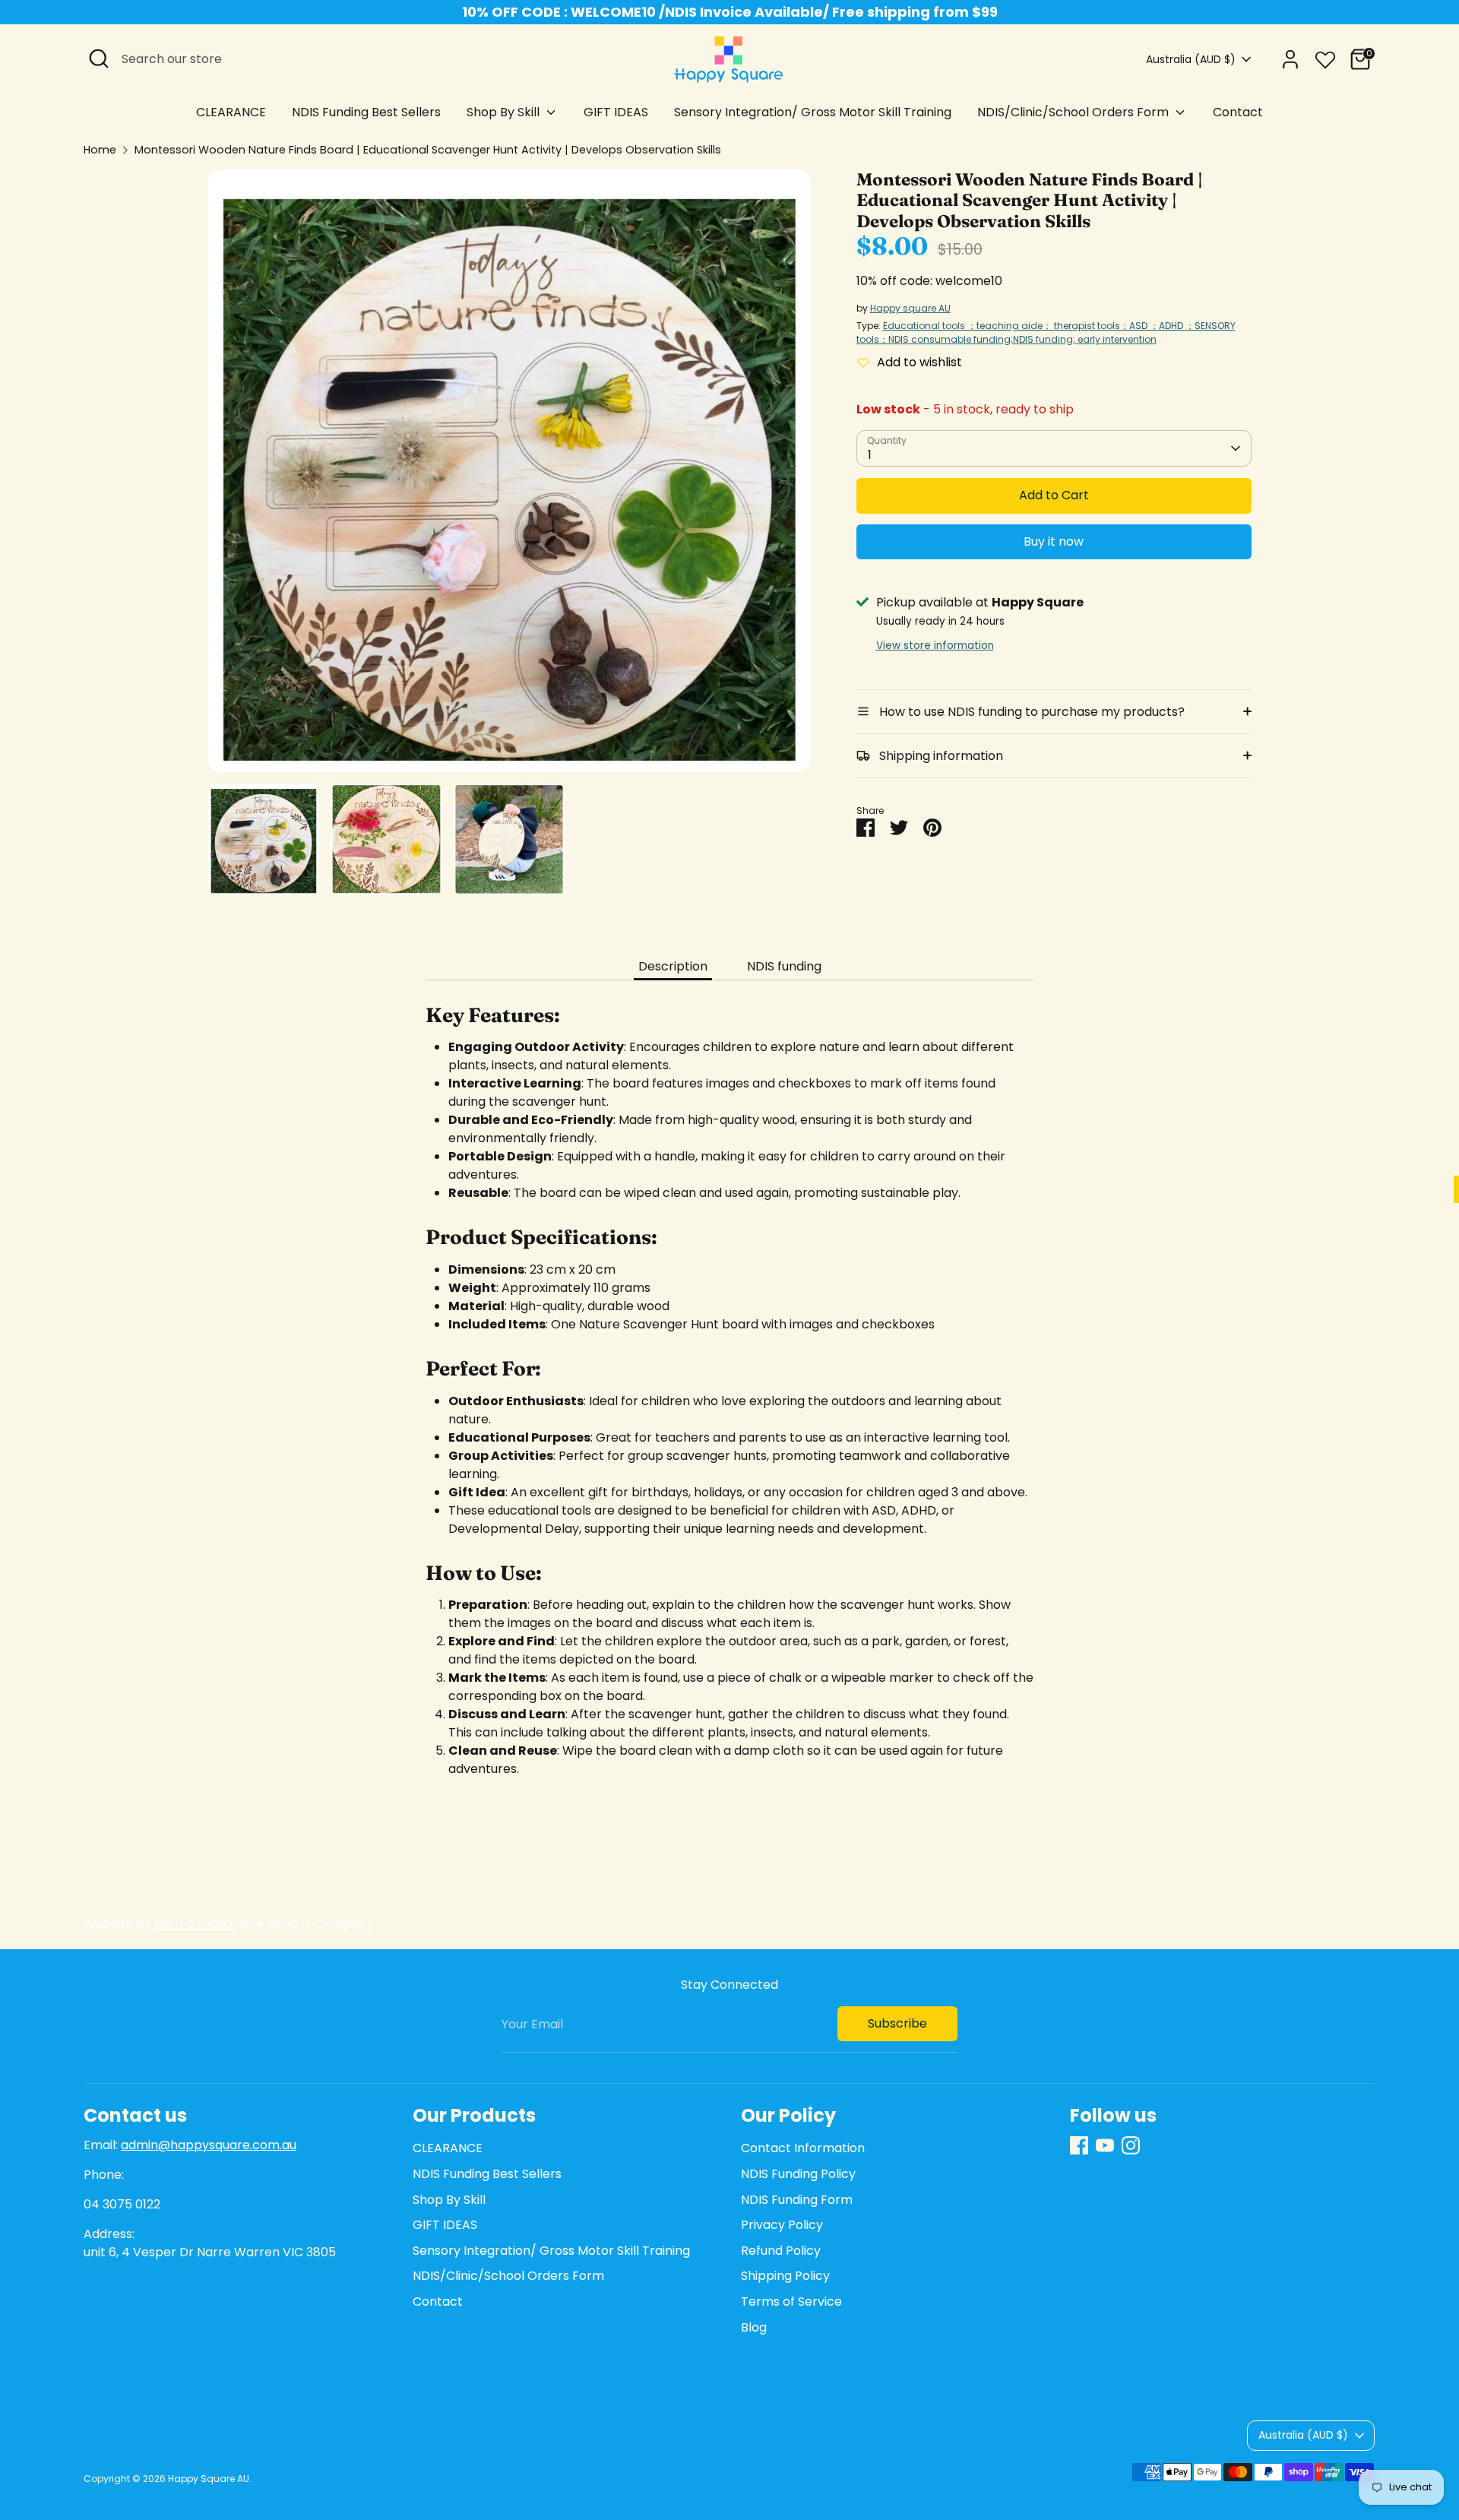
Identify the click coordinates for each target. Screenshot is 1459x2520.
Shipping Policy (785, 2276)
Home (100, 150)
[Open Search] (99, 59)
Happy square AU (910, 308)
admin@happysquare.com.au (209, 2145)
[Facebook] (1079, 2145)
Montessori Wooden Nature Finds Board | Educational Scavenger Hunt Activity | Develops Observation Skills (428, 150)
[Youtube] (1105, 2145)
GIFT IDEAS (616, 112)
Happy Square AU (209, 2479)
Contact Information (803, 2148)
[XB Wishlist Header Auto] (1325, 57)
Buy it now (1054, 541)
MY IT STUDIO (194, 1924)
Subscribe (897, 2023)
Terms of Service (791, 2302)
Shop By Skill (505, 112)
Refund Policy (781, 2251)
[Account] (1290, 59)
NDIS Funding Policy (798, 2174)
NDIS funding (784, 966)
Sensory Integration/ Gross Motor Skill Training (813, 112)
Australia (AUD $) (1191, 60)
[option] (510, 476)
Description (673, 966)
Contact (1238, 112)
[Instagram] (1131, 2145)
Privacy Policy (782, 2225)
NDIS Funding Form (797, 2200)
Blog (754, 2327)
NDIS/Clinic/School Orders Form (1074, 112)
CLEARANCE (231, 112)
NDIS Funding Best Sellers (366, 112)
